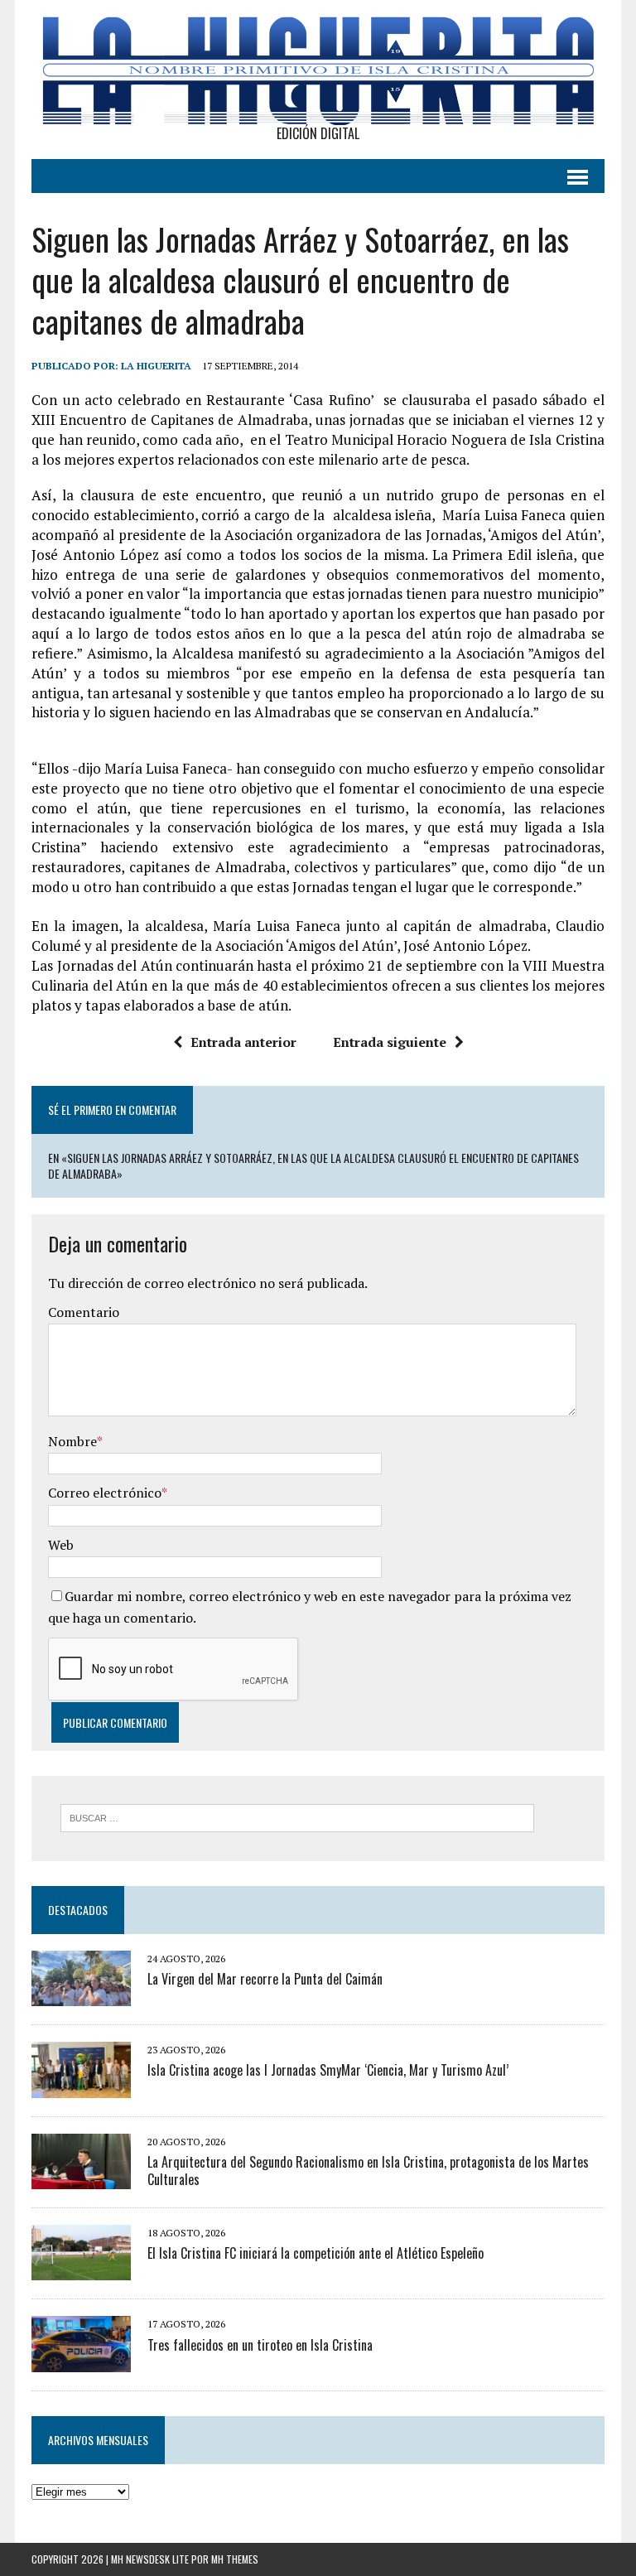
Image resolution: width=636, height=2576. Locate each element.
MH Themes (235, 2559)
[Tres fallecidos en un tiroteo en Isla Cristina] (81, 2361)
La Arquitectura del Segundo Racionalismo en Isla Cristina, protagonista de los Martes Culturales (368, 2171)
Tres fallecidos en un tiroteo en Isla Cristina (260, 2345)
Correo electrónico (105, 1493)
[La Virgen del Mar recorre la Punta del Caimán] (81, 1995)
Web (61, 1545)
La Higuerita (156, 366)
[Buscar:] (297, 1816)
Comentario (84, 1312)
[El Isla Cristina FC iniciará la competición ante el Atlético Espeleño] (81, 2270)
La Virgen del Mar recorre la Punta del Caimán (265, 1979)
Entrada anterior (243, 1042)
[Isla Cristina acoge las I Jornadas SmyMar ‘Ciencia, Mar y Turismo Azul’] (81, 2086)
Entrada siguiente (390, 1042)
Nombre (72, 1441)
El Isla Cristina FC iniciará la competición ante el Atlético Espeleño (316, 2253)
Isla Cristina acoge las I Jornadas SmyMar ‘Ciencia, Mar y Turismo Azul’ (328, 2070)
